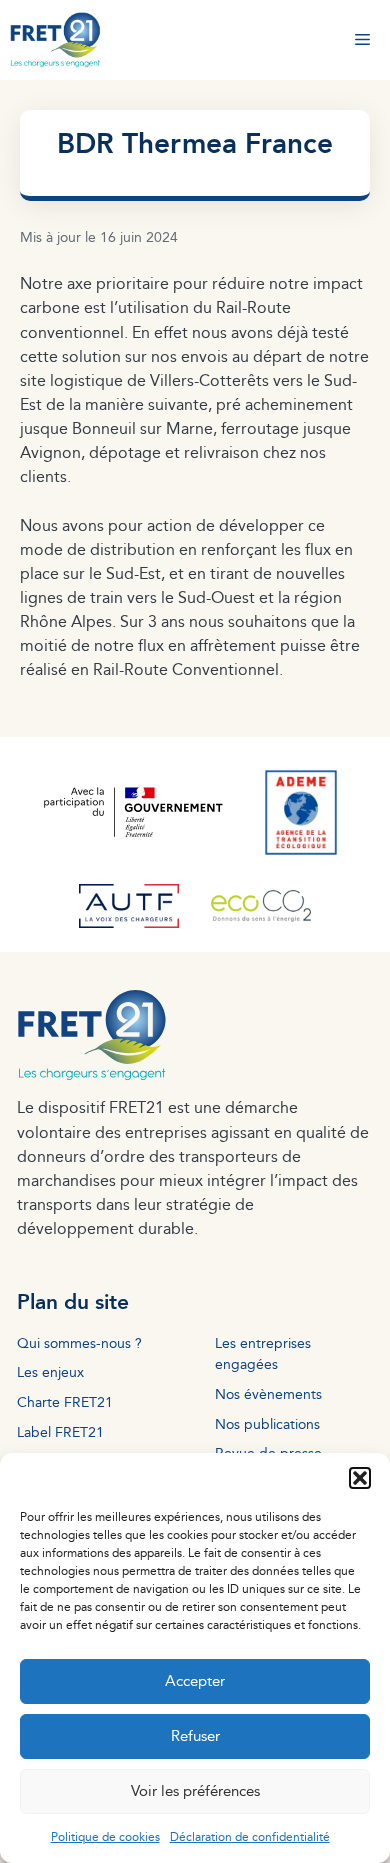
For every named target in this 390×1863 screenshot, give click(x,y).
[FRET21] (55, 40)
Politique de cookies (105, 1836)
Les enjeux (50, 1371)
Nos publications (267, 1423)
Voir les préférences (195, 1790)
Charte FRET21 (65, 1401)
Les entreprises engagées (263, 1353)
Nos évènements (268, 1393)
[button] (360, 1478)
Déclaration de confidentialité (250, 1836)
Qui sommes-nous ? (79, 1342)
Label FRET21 (60, 1431)
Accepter (195, 1680)
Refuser (195, 1735)
